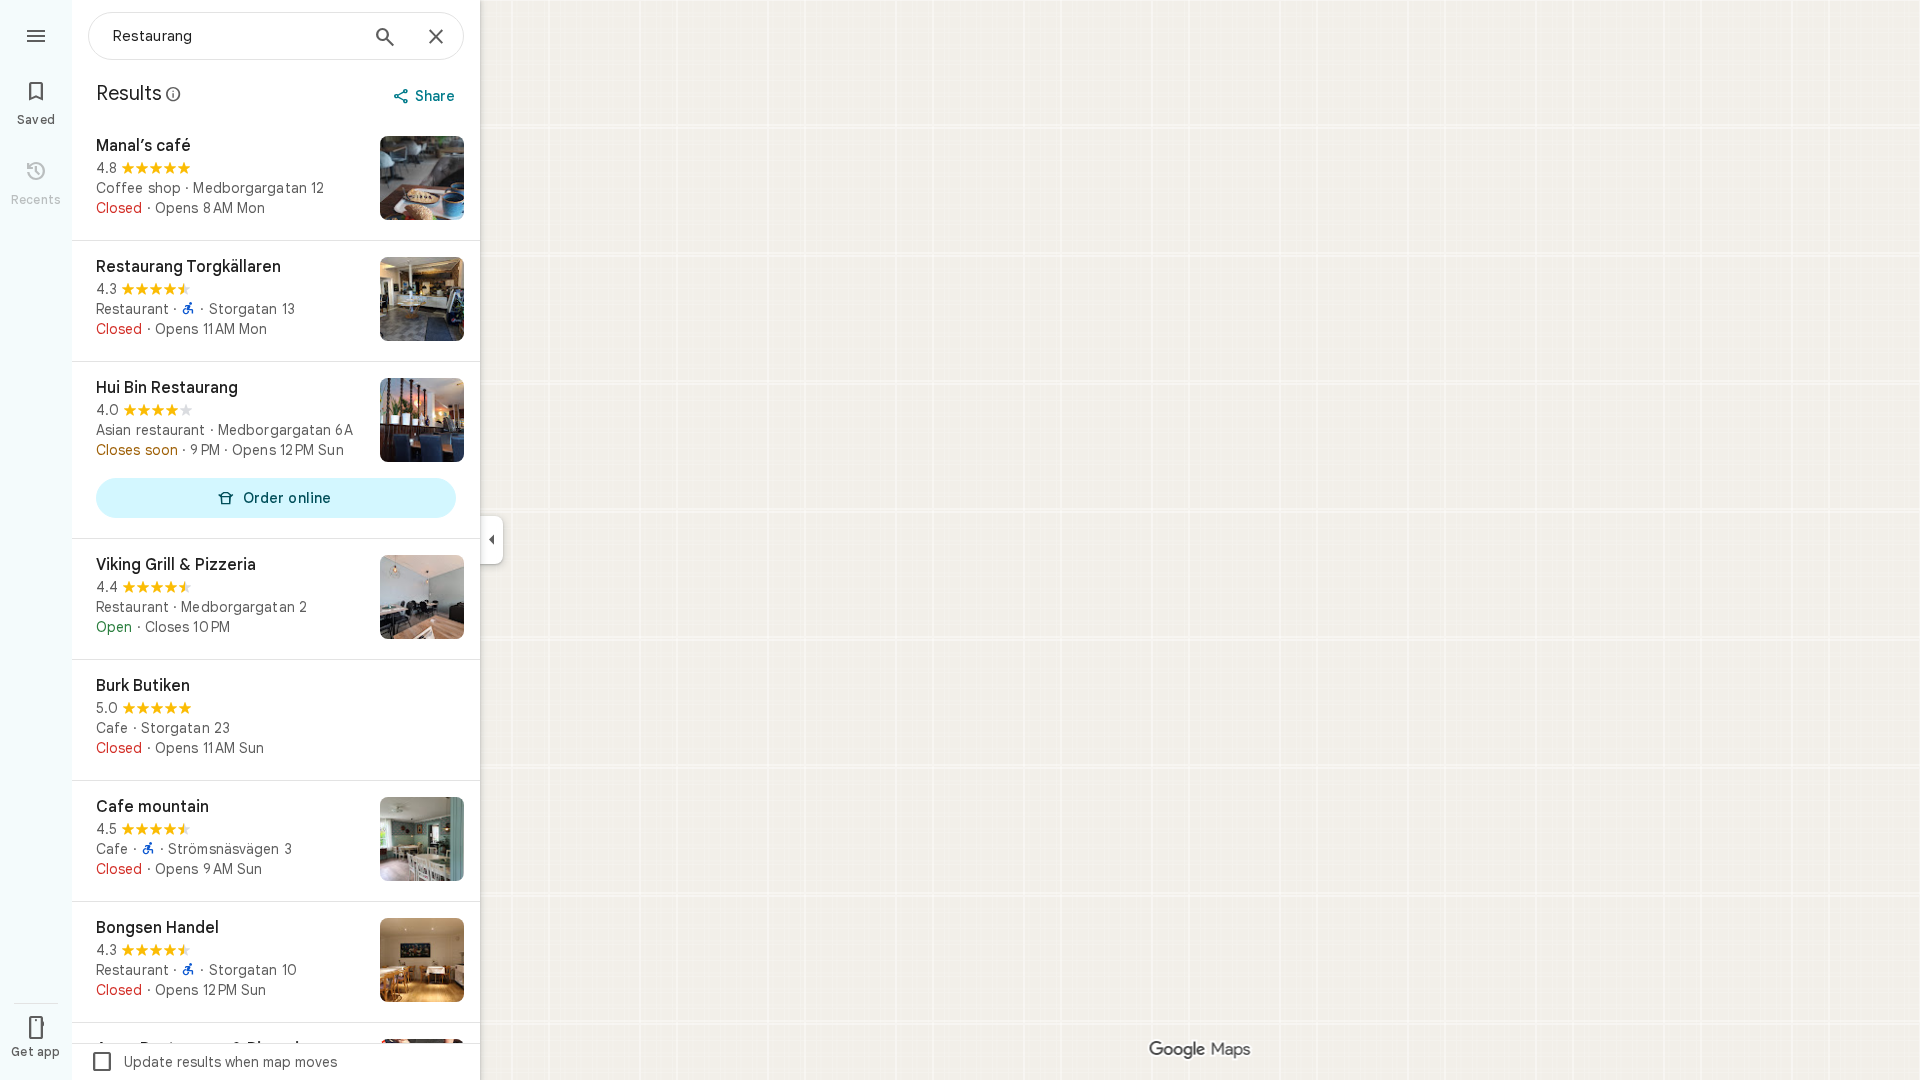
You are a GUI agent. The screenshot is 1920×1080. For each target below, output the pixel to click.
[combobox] (235, 36)
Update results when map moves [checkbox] (213, 1062)
